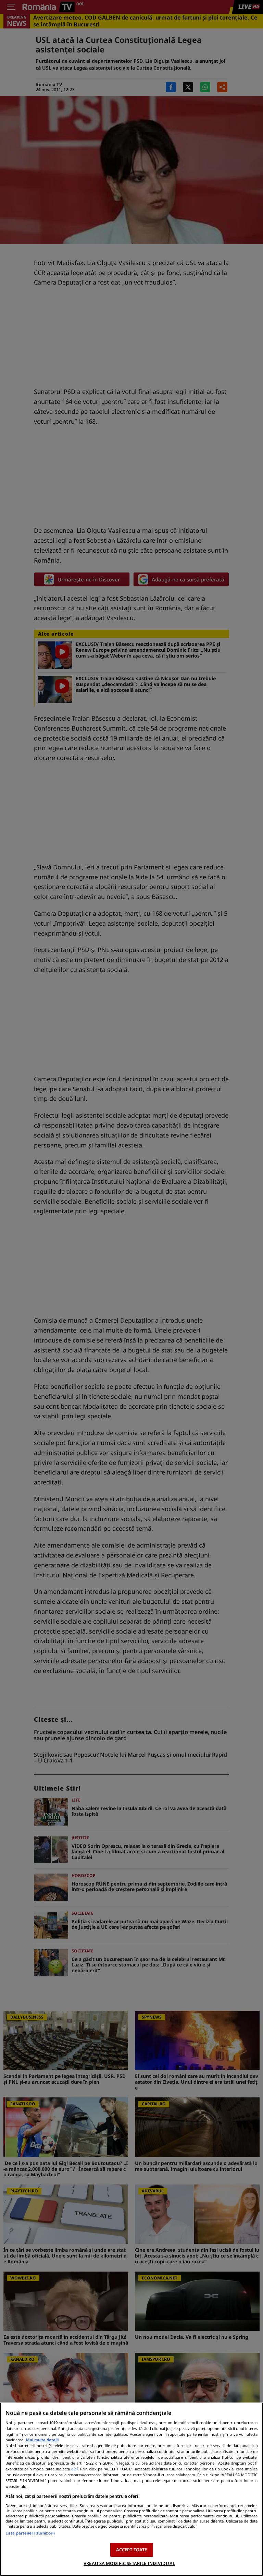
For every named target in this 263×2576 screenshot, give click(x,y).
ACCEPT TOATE (132, 2550)
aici (74, 2469)
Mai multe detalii (42, 2440)
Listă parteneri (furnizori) (30, 2533)
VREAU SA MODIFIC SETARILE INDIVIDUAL (129, 2563)
